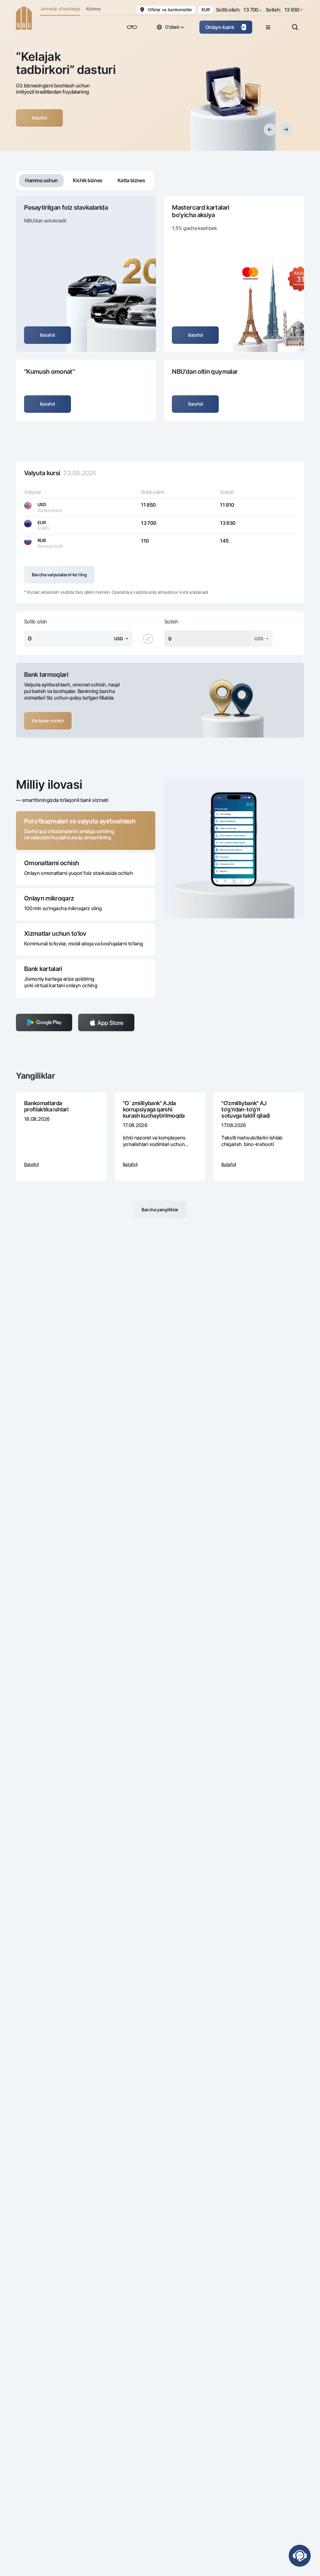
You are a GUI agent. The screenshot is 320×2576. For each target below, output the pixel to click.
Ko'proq (93, 9)
